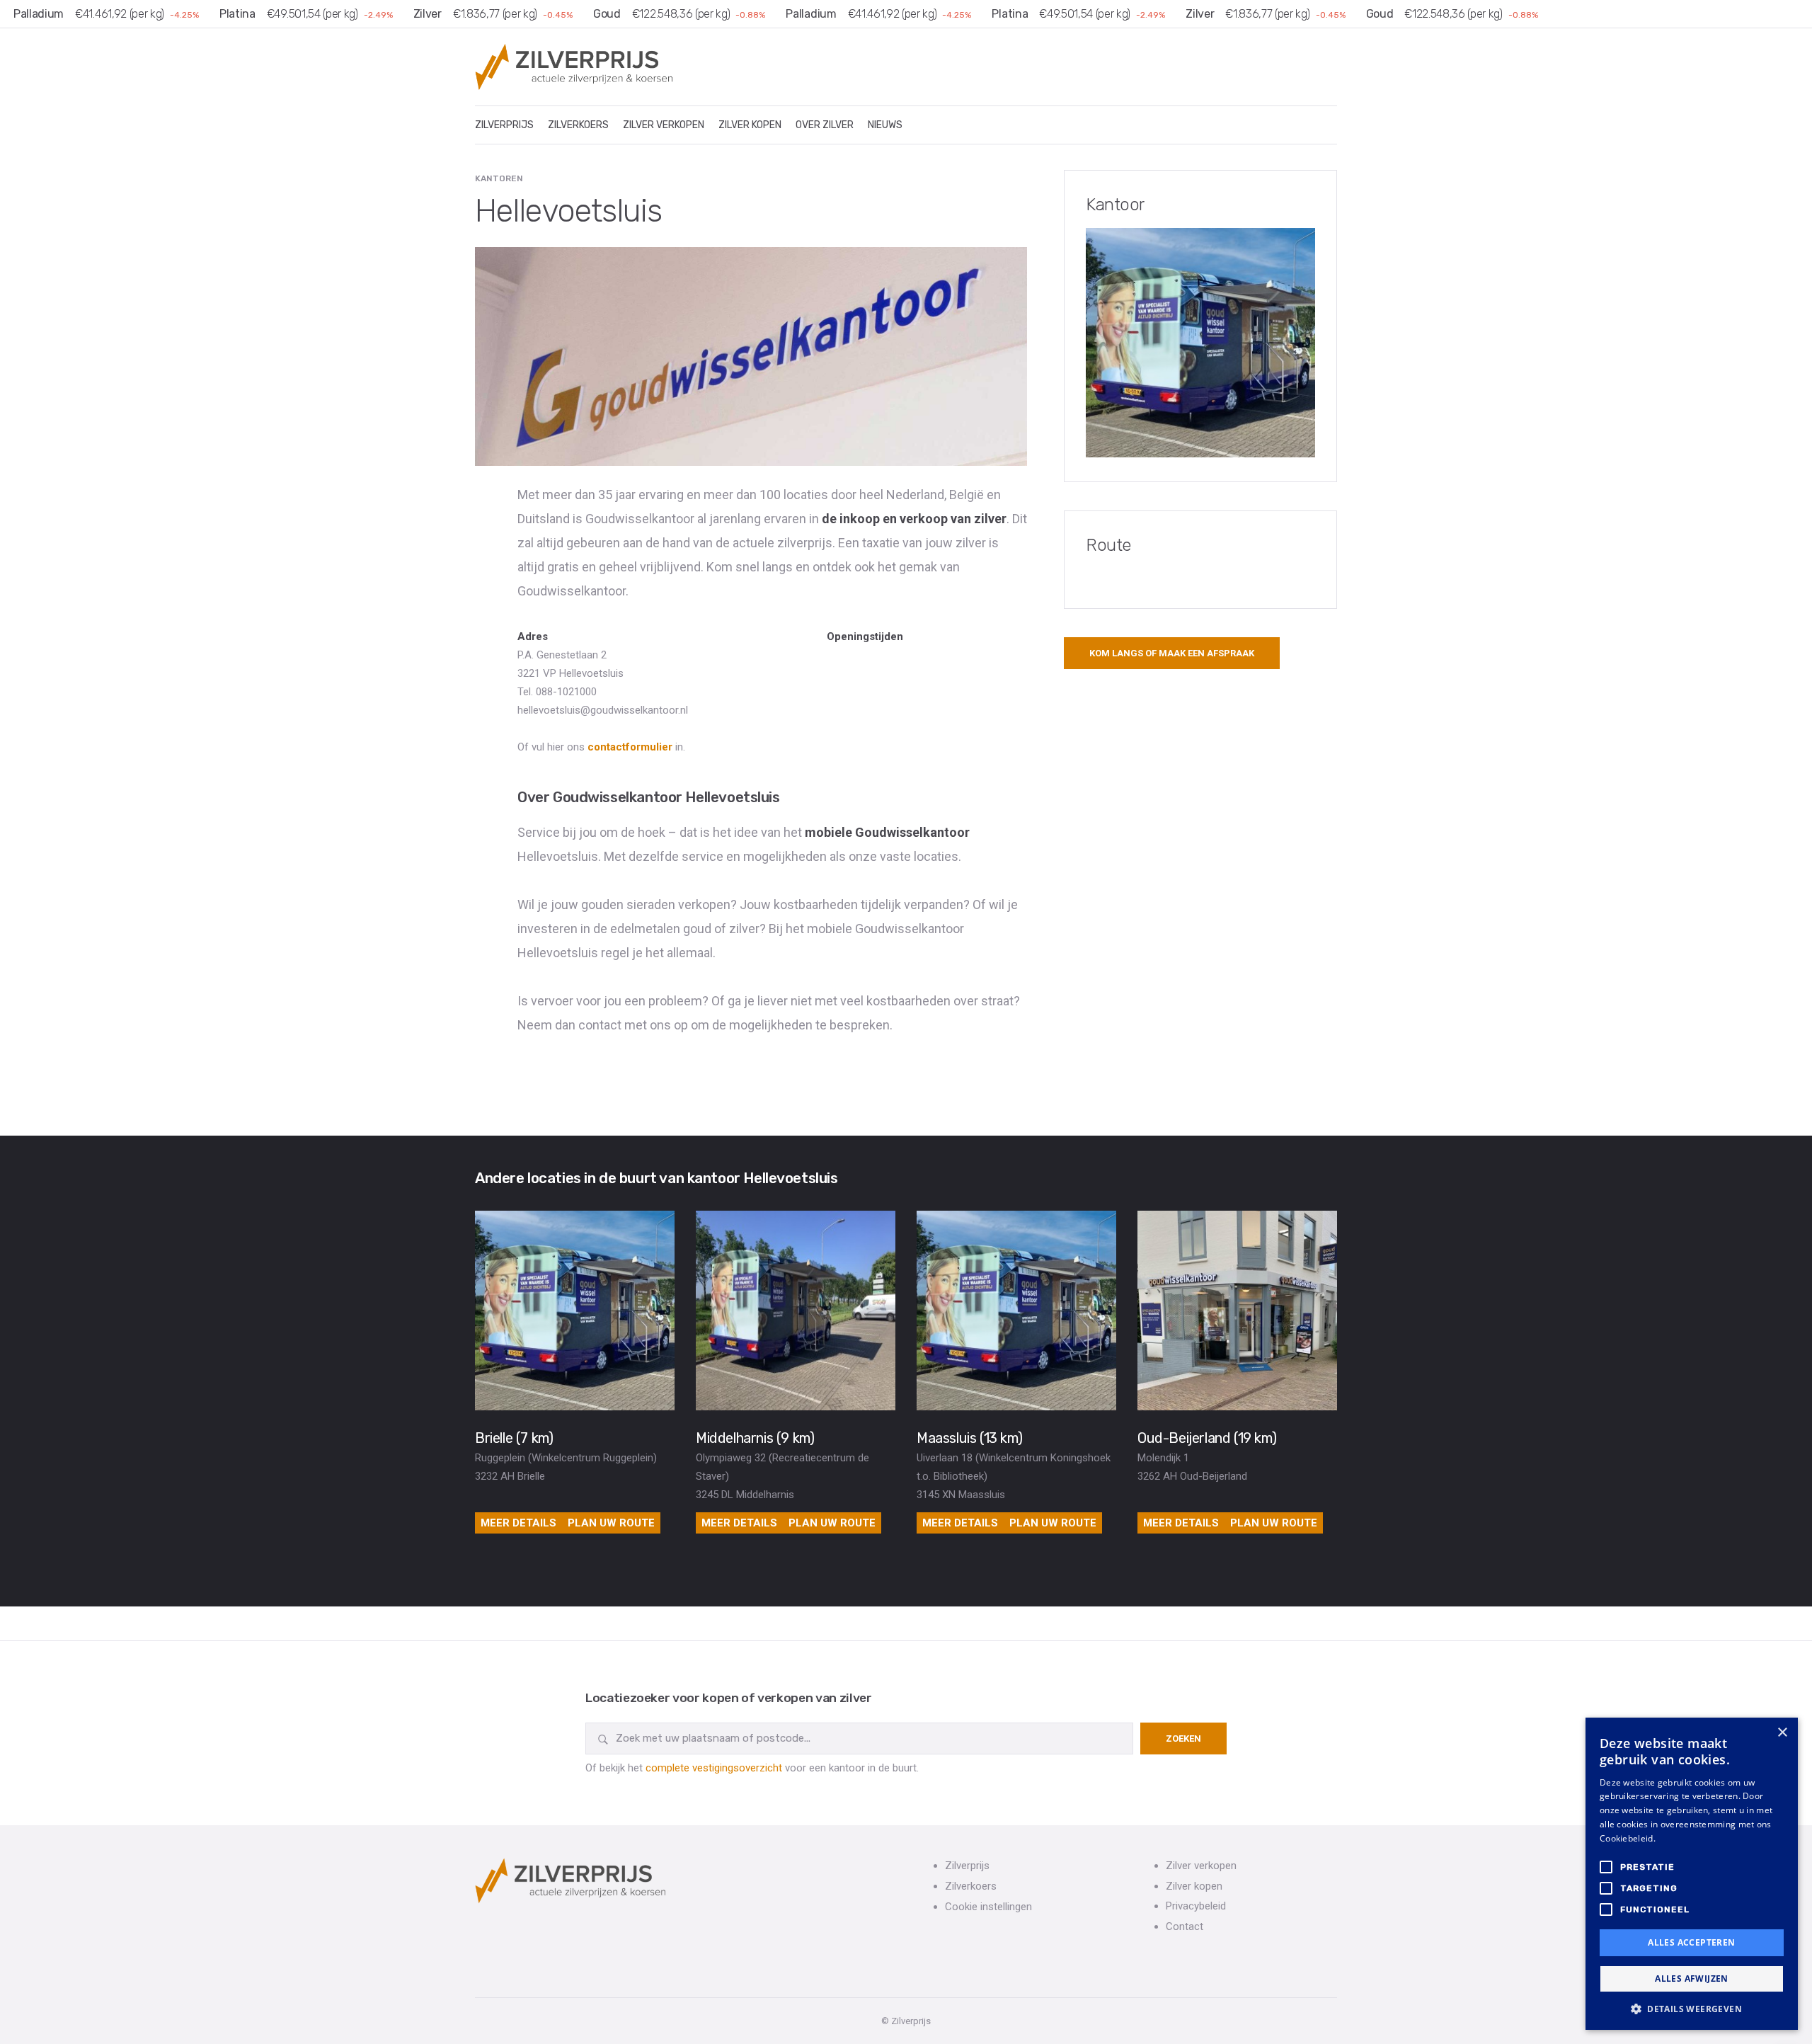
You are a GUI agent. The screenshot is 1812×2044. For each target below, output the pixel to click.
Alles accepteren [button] (1691, 1942)
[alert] (1692, 1874)
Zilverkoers (971, 1886)
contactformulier (630, 747)
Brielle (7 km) (514, 1438)
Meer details (518, 1523)
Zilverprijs (967, 1866)
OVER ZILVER (825, 125)
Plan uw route (611, 1523)
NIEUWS (885, 125)
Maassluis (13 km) (969, 1438)
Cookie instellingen (988, 1907)
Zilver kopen (1194, 1886)
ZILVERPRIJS (504, 125)
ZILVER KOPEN (750, 125)
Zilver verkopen (1201, 1866)
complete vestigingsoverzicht (714, 1768)
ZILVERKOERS (578, 125)
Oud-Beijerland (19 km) (1207, 1438)
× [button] (1782, 1733)
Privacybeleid (1196, 1906)
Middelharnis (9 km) (755, 1438)
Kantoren (499, 178)
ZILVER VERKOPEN (664, 125)
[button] (1692, 2009)
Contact (1185, 1926)
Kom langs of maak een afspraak (1172, 653)
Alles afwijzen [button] (1692, 1979)
